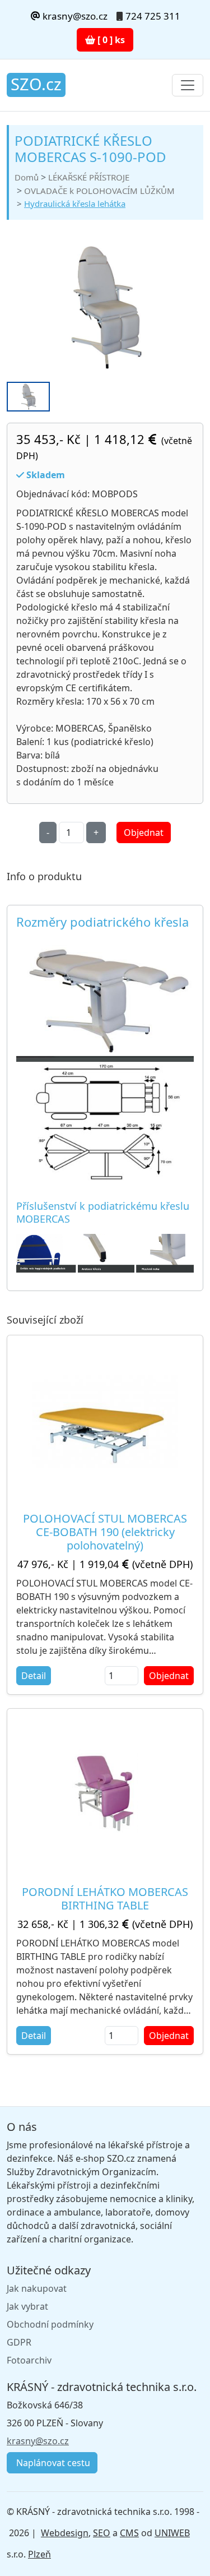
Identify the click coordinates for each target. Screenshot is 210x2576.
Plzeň (39, 2554)
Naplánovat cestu (52, 2463)
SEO (102, 2533)
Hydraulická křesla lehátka (75, 204)
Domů (27, 177)
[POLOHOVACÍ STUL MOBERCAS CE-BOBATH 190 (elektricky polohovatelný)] (105, 1419)
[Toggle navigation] (188, 85)
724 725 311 (153, 16)
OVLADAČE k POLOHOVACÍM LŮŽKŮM (99, 191)
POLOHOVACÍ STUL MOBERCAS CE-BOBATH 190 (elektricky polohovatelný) (105, 1532)
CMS (129, 2533)
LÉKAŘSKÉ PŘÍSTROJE (89, 177)
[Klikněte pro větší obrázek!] (105, 1252)
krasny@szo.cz (74, 16)
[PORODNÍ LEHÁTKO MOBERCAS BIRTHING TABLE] (105, 1793)
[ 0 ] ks (110, 40)
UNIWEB (172, 2533)
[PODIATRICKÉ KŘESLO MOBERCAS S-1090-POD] (105, 307)
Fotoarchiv (29, 2360)
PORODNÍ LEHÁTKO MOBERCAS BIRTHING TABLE (105, 1899)
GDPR (19, 2342)
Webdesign (65, 2533)
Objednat (144, 833)
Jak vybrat (27, 2306)
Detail (34, 1676)
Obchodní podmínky (50, 2324)
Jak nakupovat (37, 2288)
